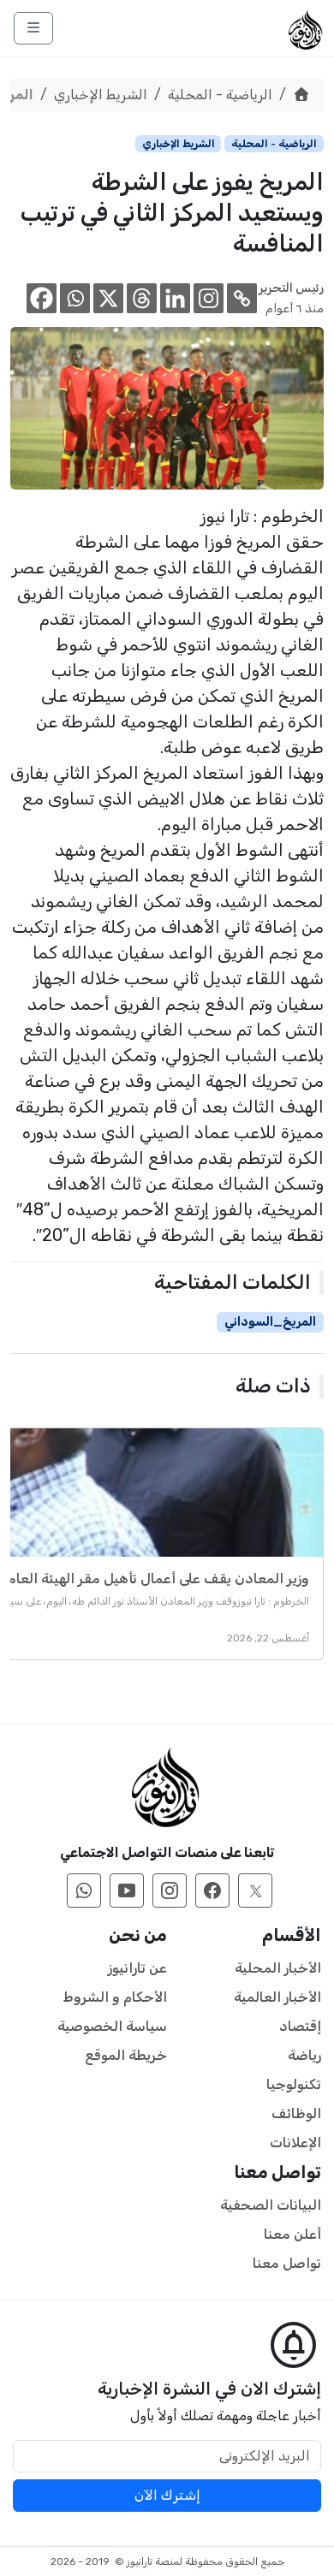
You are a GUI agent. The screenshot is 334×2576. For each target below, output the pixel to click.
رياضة (304, 2055)
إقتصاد (300, 2026)
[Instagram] (209, 298)
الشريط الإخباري (101, 95)
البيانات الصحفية (271, 2205)
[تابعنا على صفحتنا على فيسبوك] (212, 1890)
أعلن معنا (292, 2234)
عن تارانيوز (137, 1968)
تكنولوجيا (294, 2084)
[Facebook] (42, 298)
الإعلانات (295, 2143)
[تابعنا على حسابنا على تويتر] (255, 1890)
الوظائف (296, 2113)
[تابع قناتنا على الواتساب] (84, 1890)
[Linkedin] (175, 298)
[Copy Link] (242, 298)
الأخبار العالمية (277, 1997)
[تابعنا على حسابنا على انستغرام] (170, 1890)
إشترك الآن (167, 2495)
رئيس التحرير (291, 288)
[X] (108, 298)
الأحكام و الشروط (115, 1997)
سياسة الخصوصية (112, 2026)
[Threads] (142, 298)
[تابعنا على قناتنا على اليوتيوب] (127, 1890)
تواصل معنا (287, 2263)
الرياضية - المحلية (220, 95)
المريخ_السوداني (270, 1322)
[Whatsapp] (75, 298)
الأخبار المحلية (278, 1968)
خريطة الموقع (126, 2055)
